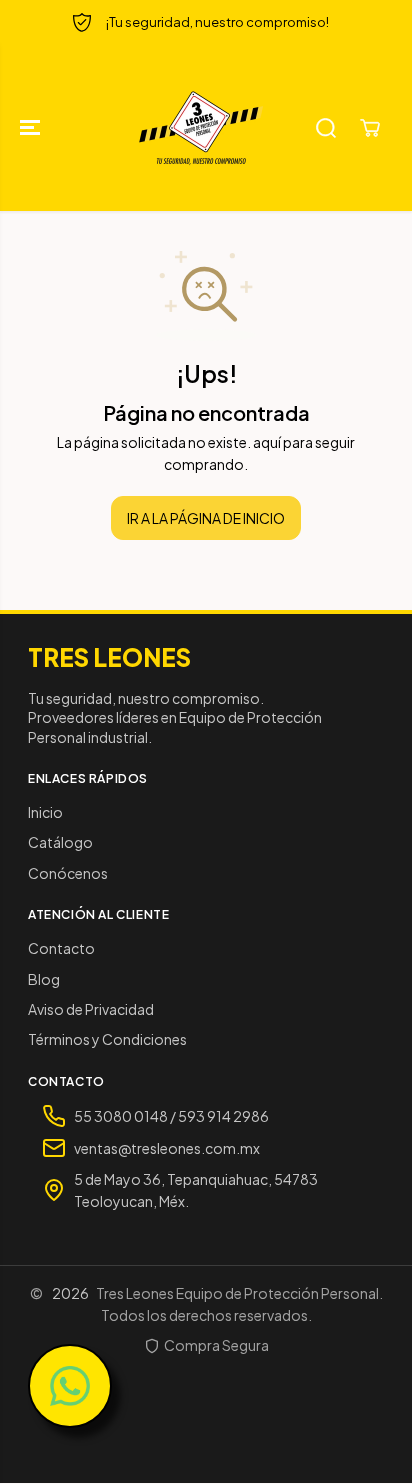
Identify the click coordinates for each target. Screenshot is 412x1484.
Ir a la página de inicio (206, 518)
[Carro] (370, 128)
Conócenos (68, 873)
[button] (32, 128)
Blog (44, 979)
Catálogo (60, 842)
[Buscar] (326, 128)
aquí (267, 442)
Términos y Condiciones (107, 1039)
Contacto (61, 948)
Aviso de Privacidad (91, 1009)
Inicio (45, 812)
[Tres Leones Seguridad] (201, 128)
